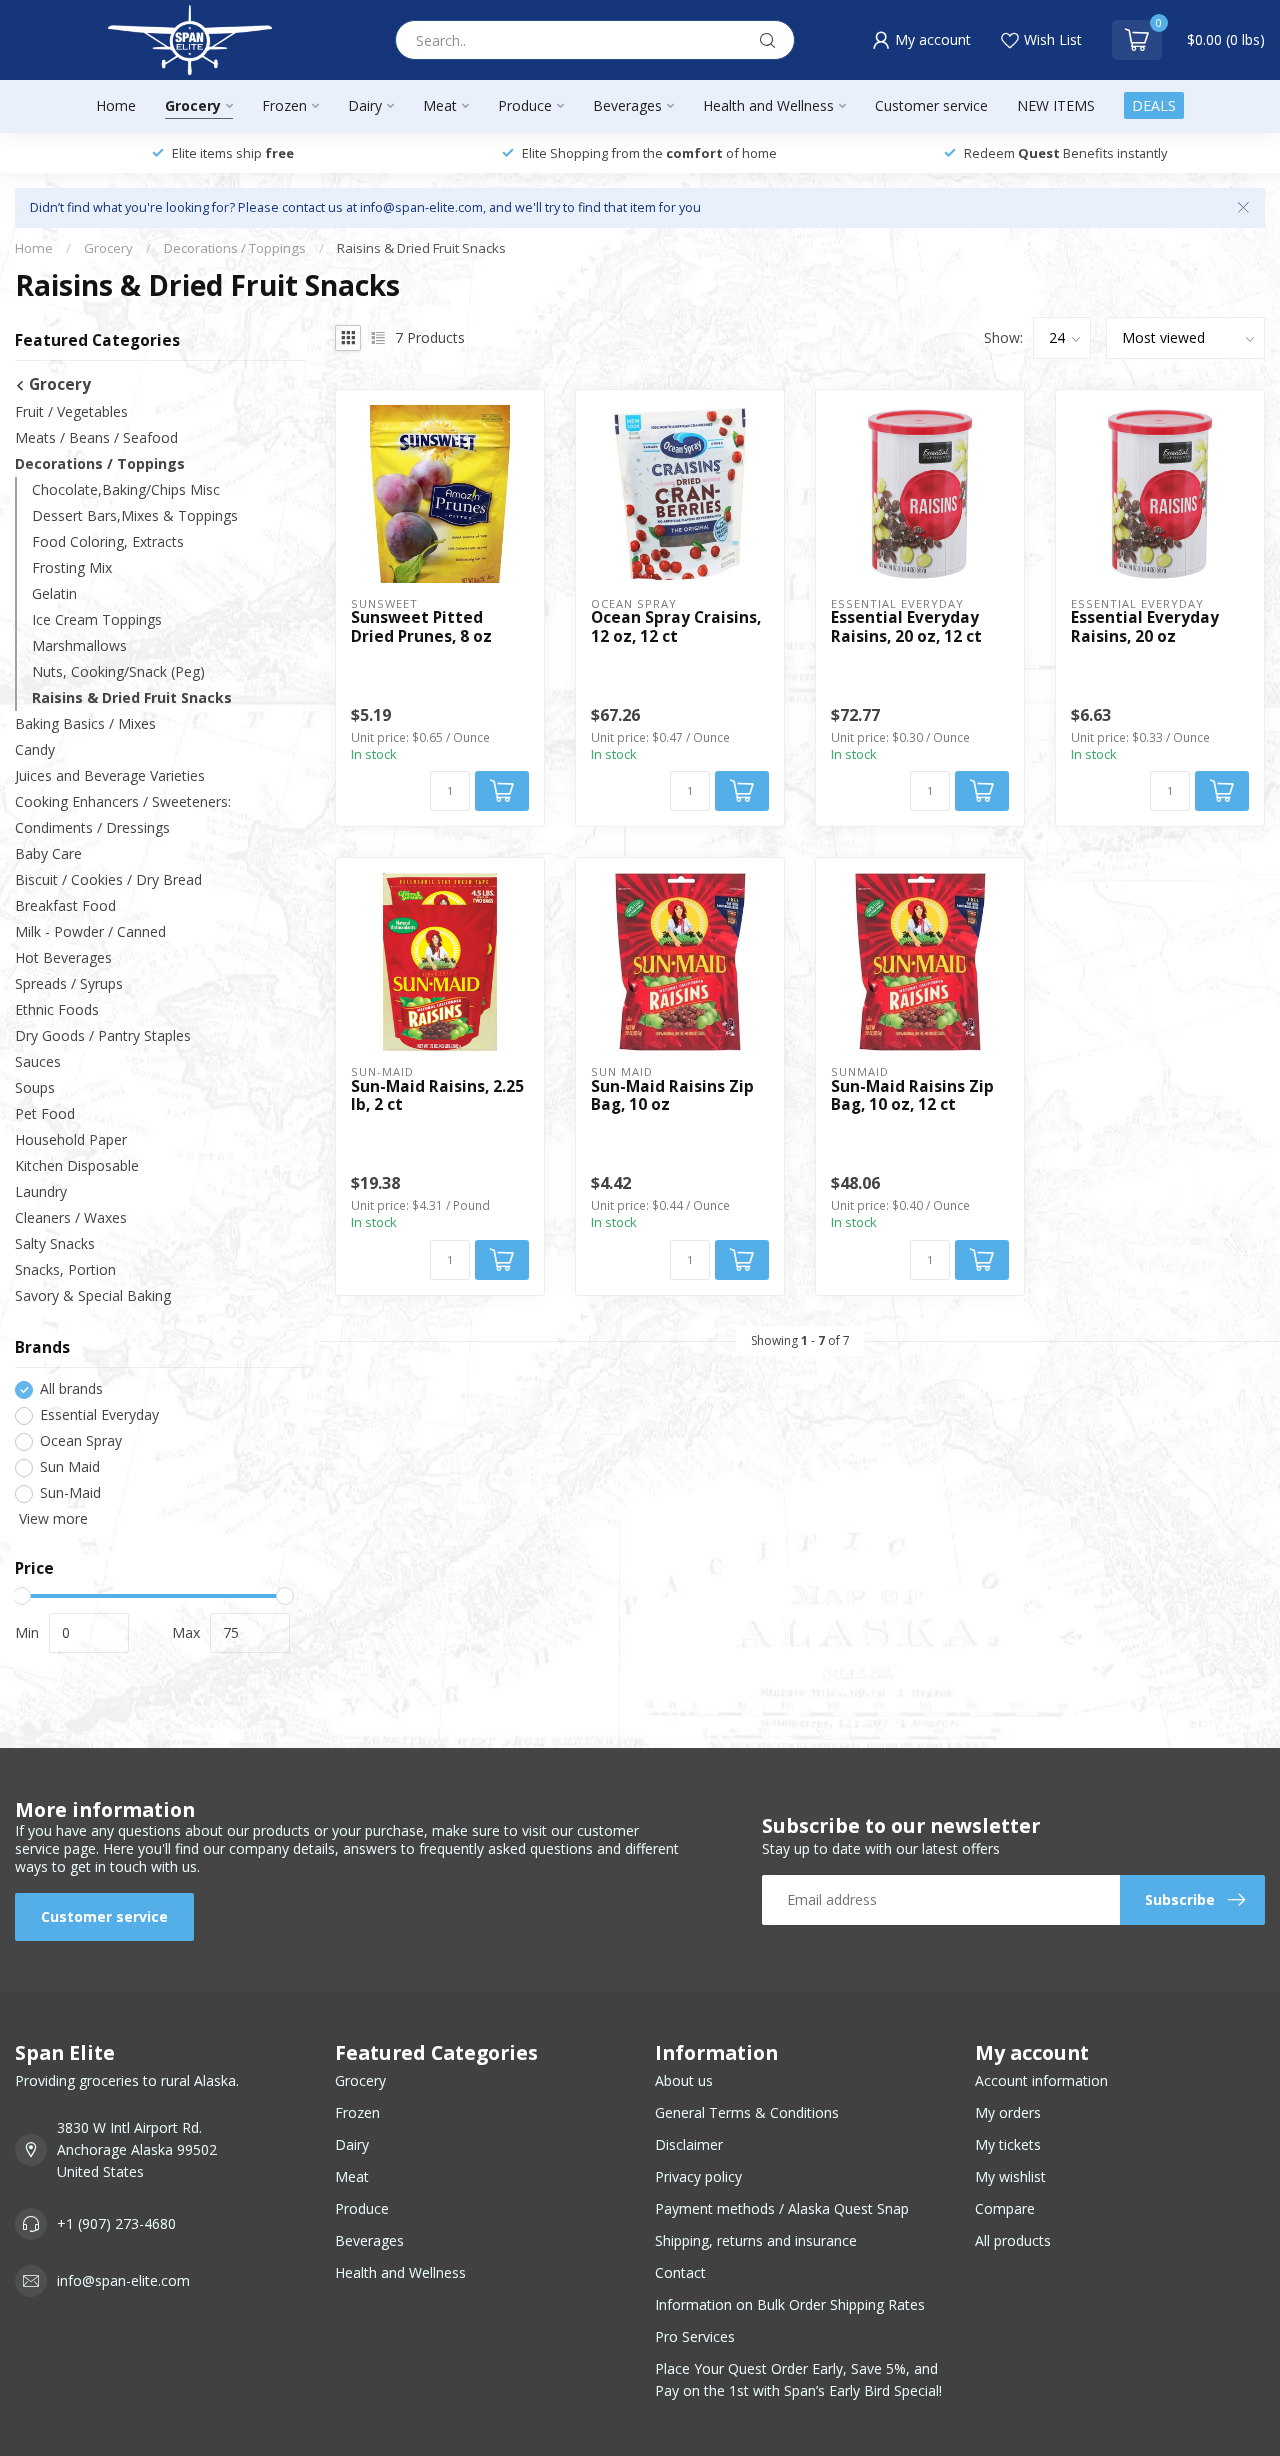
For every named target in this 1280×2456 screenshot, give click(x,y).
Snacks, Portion (65, 1269)
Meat (440, 105)
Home (116, 105)
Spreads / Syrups (69, 984)
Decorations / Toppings (235, 248)
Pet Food (45, 1114)
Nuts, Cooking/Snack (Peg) (118, 672)
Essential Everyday (99, 1415)
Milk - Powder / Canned (90, 932)
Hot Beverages (63, 958)
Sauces (38, 1062)
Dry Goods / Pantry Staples (103, 1036)
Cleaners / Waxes (71, 1217)
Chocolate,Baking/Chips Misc (126, 490)
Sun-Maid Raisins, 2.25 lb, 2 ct (437, 1096)
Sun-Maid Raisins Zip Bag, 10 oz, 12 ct (912, 1096)
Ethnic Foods (57, 1010)
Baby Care (48, 854)
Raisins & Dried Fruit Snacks (421, 248)
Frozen (284, 105)
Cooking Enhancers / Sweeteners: (123, 802)
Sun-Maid (70, 1493)
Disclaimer (689, 2144)
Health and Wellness (768, 105)
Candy (35, 750)
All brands (71, 1389)
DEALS (1154, 105)
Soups (35, 1088)
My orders (1008, 2112)
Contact (680, 2272)
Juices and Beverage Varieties (110, 776)
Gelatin (54, 594)
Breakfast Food (65, 906)
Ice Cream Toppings (97, 620)
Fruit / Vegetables (71, 412)
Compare (1005, 2208)
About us (684, 2080)
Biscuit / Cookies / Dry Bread (108, 880)
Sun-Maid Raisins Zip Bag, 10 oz (672, 1096)
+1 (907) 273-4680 (116, 2223)
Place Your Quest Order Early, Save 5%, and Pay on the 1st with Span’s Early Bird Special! (798, 2379)
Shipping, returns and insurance (756, 2240)
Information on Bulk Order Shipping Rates (790, 2304)
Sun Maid (70, 1467)
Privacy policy (698, 2176)
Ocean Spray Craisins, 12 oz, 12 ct (676, 627)
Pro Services (695, 2336)
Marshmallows (79, 646)
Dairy (365, 105)
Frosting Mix (72, 568)
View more (51, 1519)
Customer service (931, 105)
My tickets (1008, 2144)
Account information (1041, 2080)
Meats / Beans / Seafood (96, 438)
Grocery (193, 105)
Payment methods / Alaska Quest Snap (782, 2208)
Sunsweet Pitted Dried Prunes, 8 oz (421, 627)
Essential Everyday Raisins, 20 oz (1145, 627)
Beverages (627, 105)
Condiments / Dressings (92, 828)
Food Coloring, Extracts (108, 542)
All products (1013, 2240)
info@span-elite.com (123, 2280)
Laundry (41, 1191)
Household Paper (71, 1140)
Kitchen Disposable (77, 1166)
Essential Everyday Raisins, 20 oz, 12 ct (906, 627)
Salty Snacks (55, 1243)
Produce (525, 105)
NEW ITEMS (1056, 105)
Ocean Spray (81, 1441)
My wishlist (1010, 2176)
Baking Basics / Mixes (85, 724)
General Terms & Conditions (747, 2112)
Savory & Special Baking (93, 1295)
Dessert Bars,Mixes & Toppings (135, 516)
